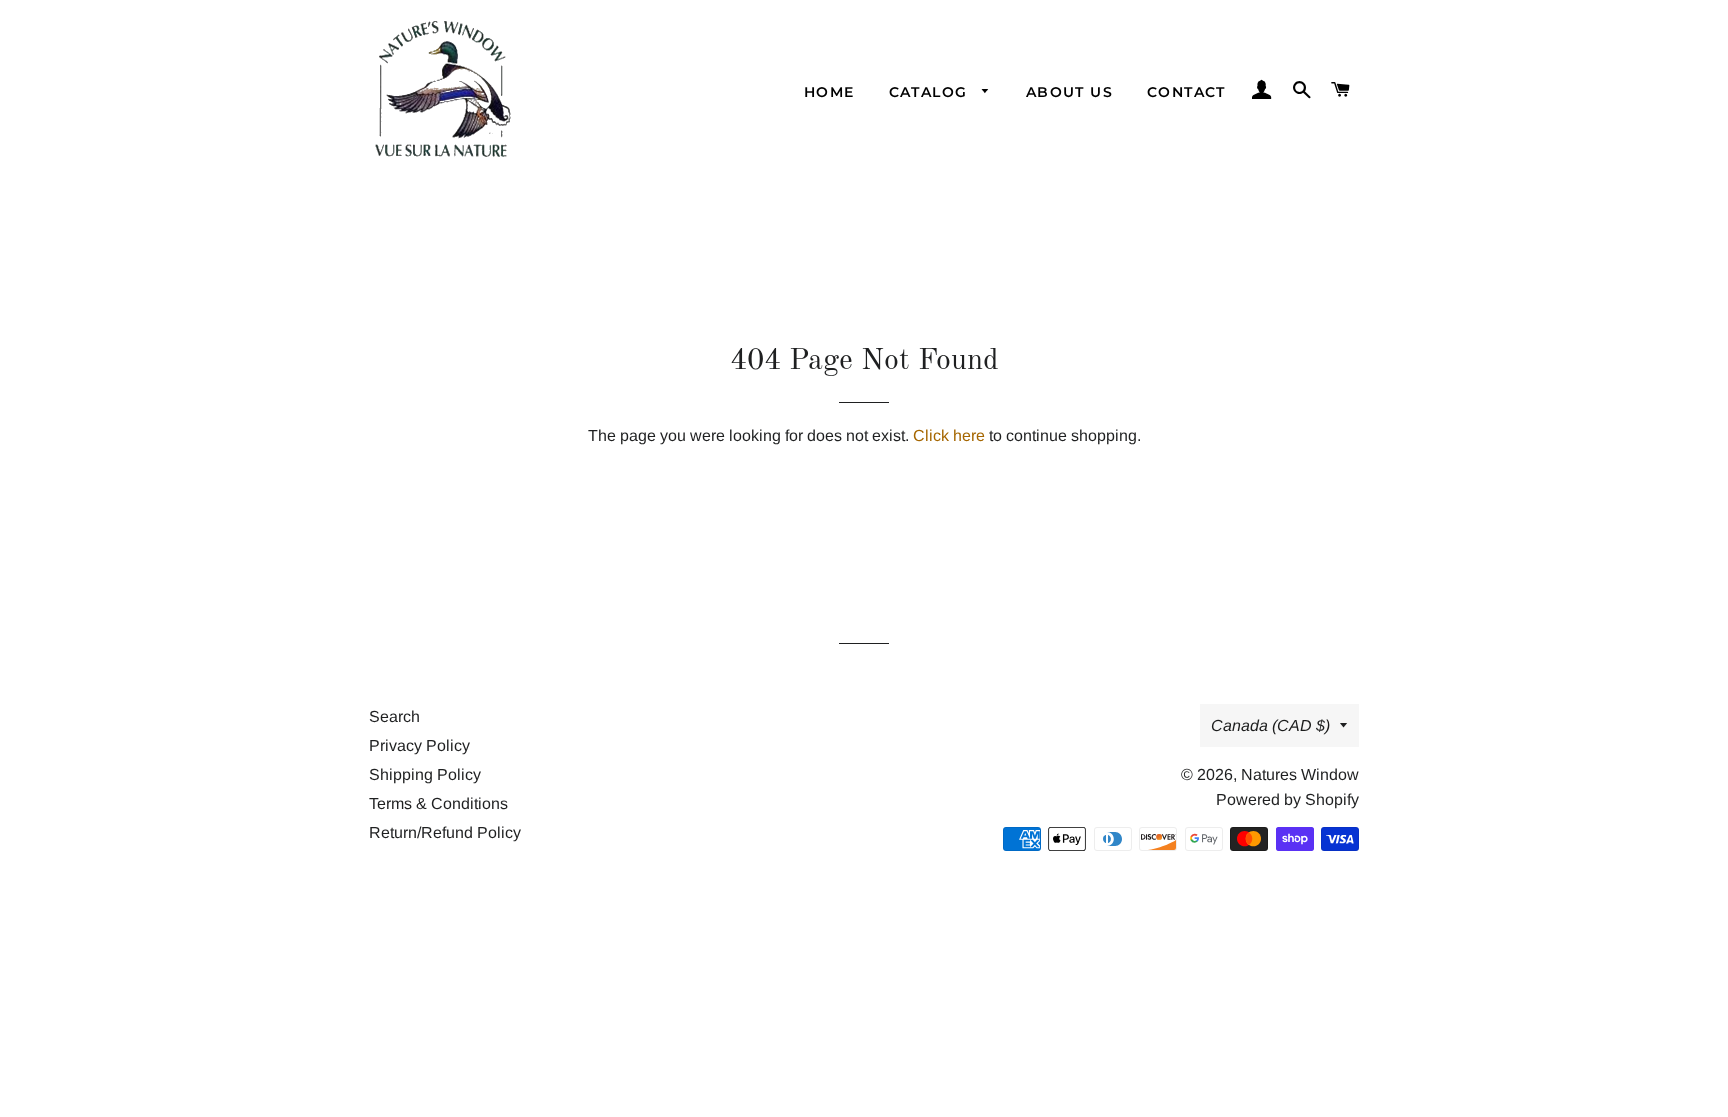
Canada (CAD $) (1270, 725)
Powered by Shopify (1287, 799)
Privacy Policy (419, 745)
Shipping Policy (425, 774)
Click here (949, 435)
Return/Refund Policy (445, 832)
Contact (1186, 92)
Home (829, 92)
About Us (1069, 92)
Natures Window (1300, 774)
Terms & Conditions (438, 803)
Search (394, 716)
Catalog (931, 92)
